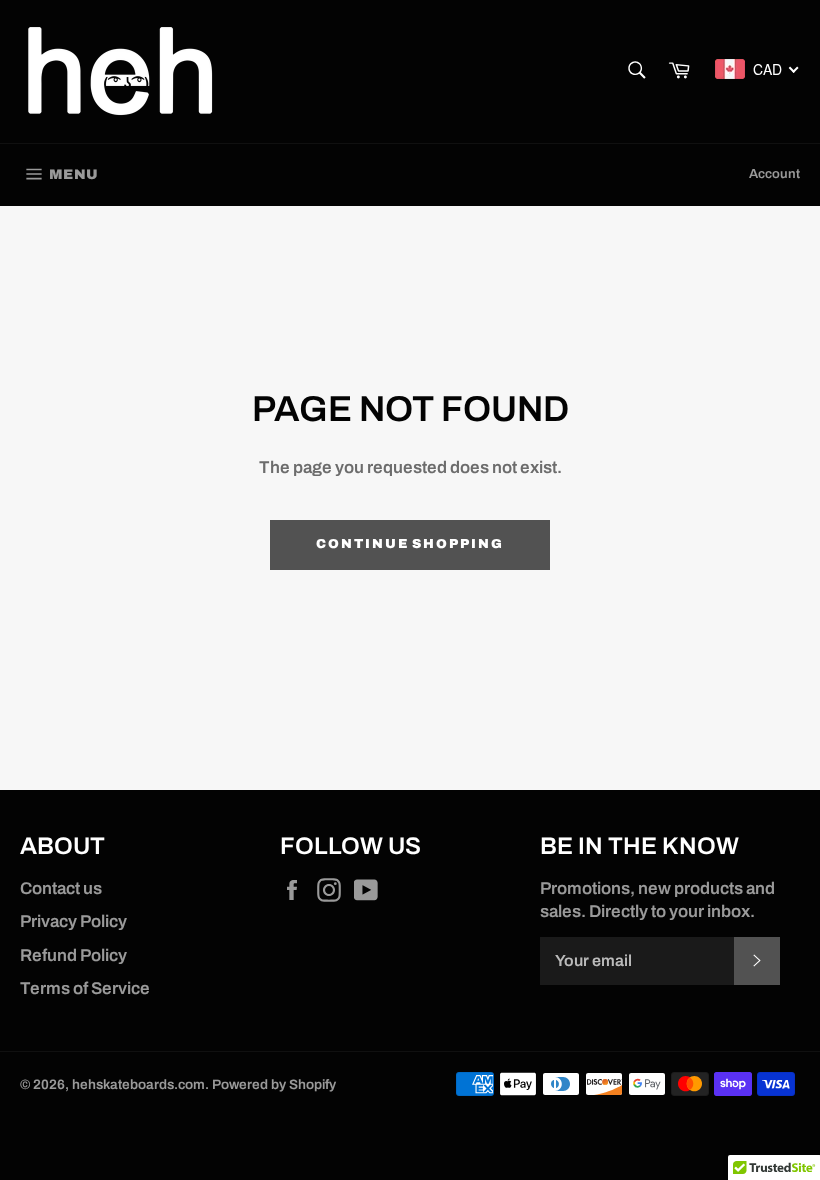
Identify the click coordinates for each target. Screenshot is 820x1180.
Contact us (61, 888)
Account (774, 174)
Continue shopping (410, 544)
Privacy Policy (73, 921)
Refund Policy (73, 955)
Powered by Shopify (274, 1084)
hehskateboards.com (138, 1084)
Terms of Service (85, 988)
